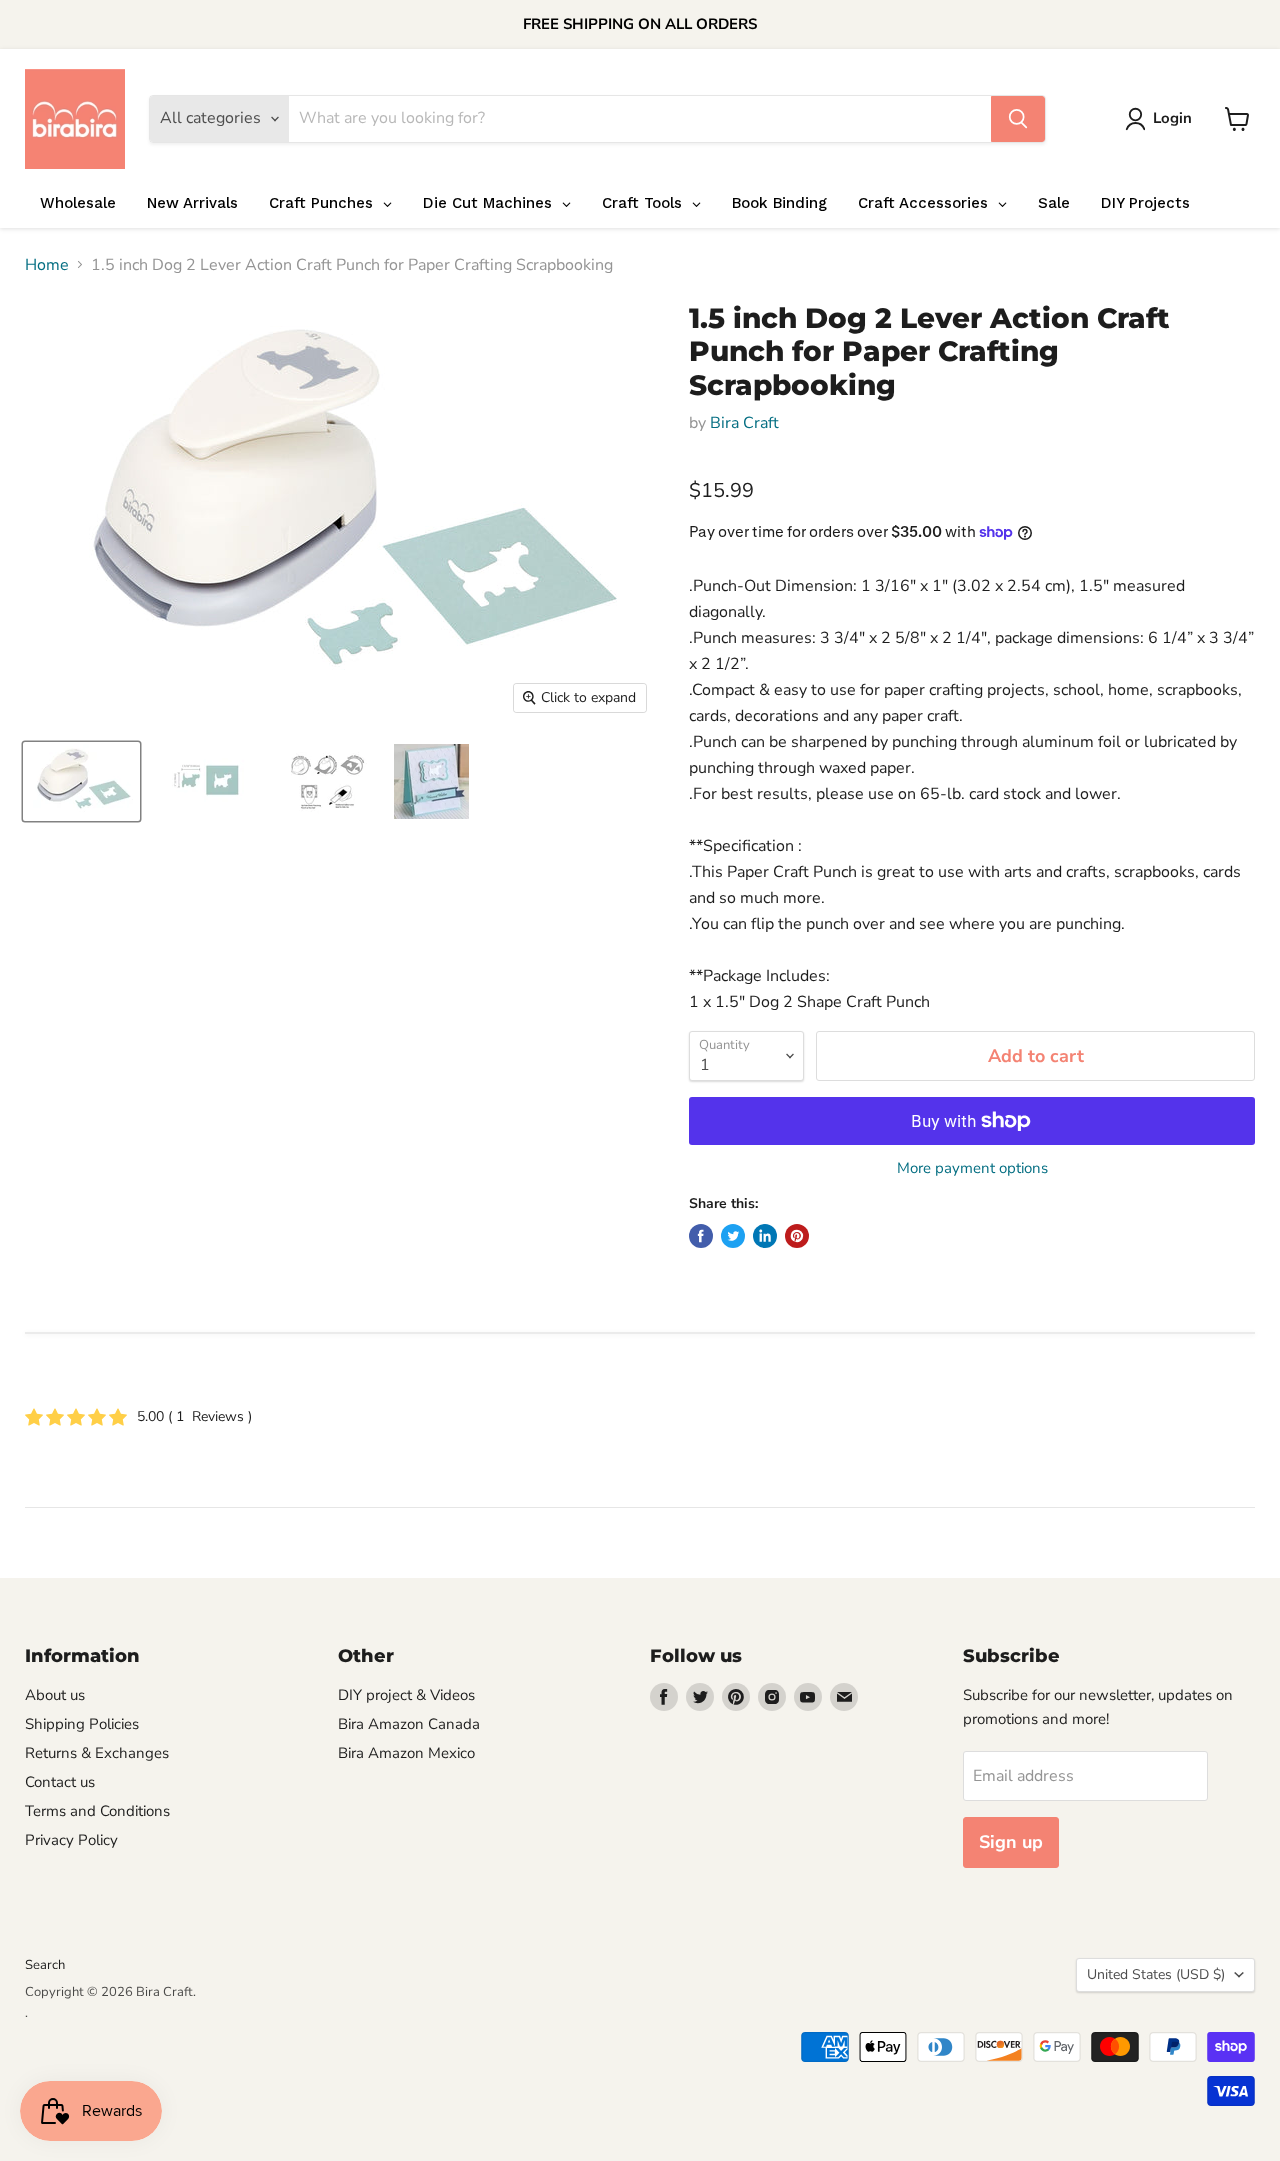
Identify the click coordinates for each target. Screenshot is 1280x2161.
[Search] (1018, 119)
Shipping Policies (82, 1724)
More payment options (972, 1168)
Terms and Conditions (97, 1811)
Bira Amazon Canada (409, 1724)
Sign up (1011, 1842)
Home (47, 265)
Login (1172, 118)
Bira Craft (744, 423)
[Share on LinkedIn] (765, 1236)
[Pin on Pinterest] (797, 1236)
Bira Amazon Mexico (406, 1753)
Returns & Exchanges (97, 1753)
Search (45, 1965)
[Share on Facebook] (701, 1236)
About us (55, 1695)
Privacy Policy (71, 1840)
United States (1156, 1974)
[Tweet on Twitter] (733, 1236)
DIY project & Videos (406, 1695)
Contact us (60, 1782)
